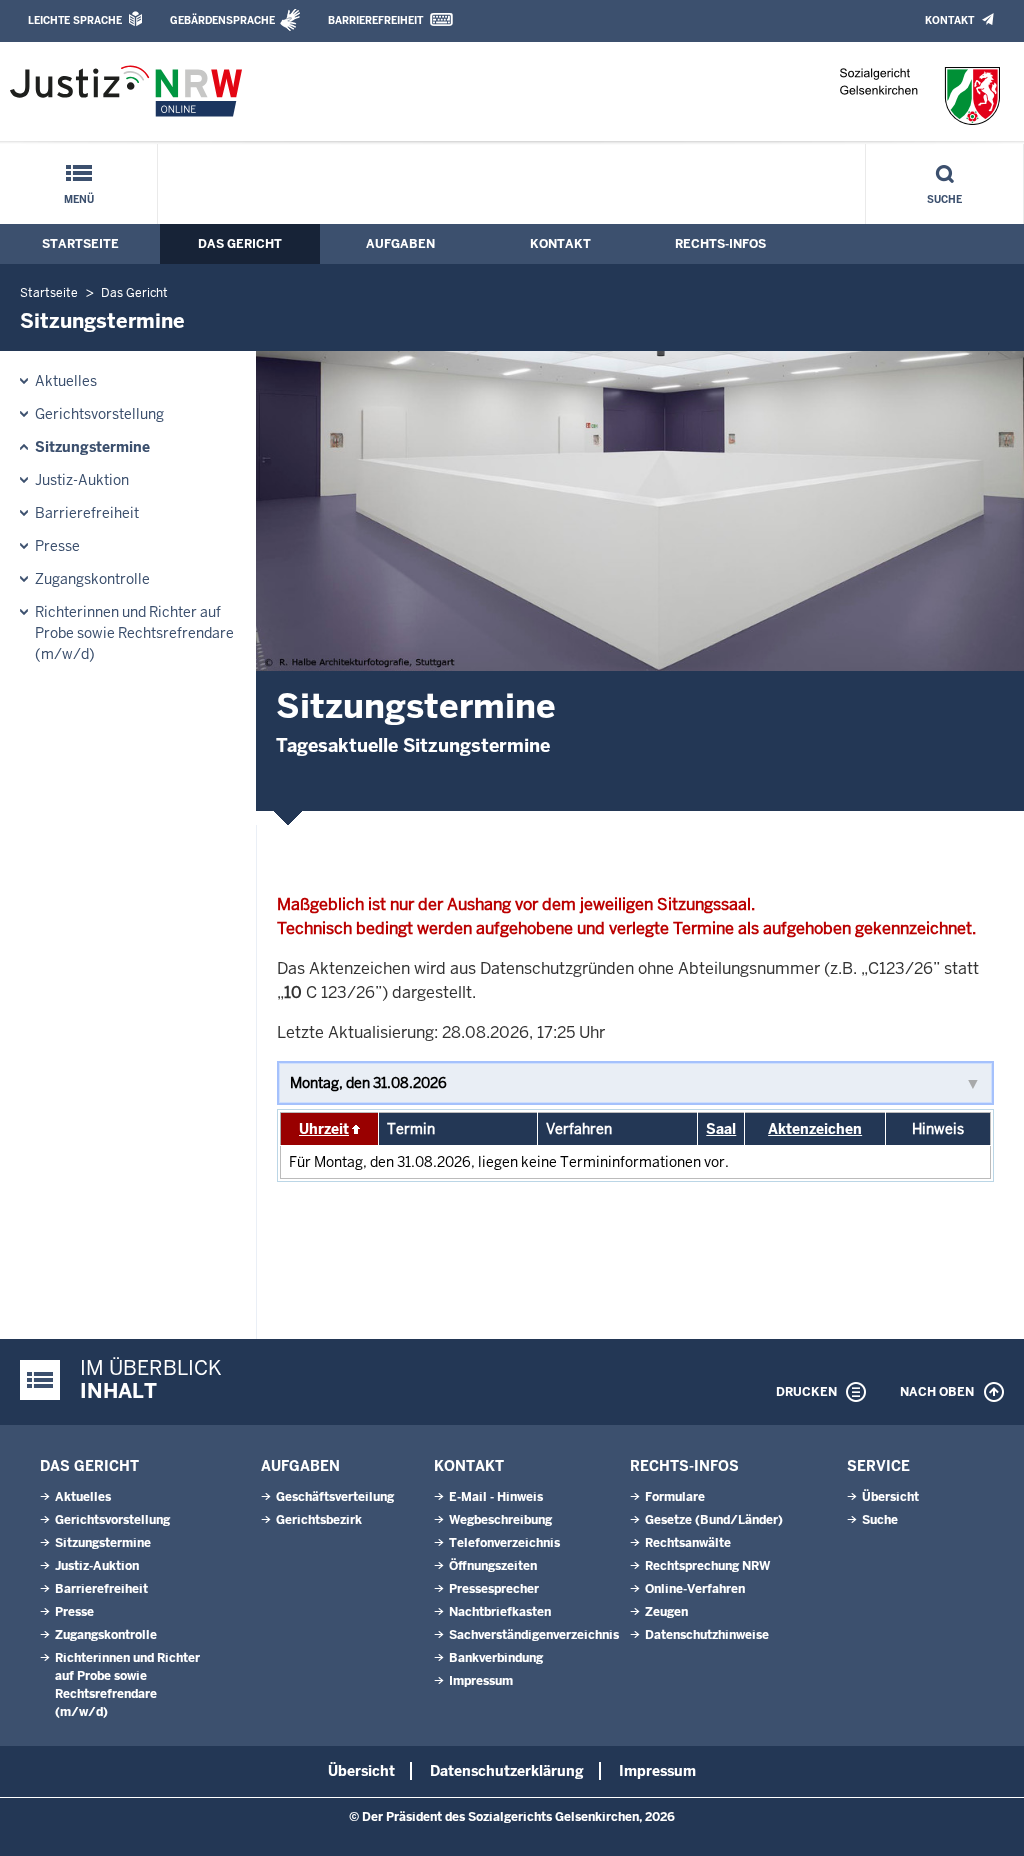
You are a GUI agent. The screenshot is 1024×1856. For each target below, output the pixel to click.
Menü (79, 199)
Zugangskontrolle (92, 579)
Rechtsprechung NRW (707, 1566)
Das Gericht (240, 244)
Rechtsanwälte (688, 1543)
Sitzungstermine (92, 447)
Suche (944, 199)
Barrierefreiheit (375, 20)
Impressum (481, 1681)
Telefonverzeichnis (504, 1543)
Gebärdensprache (222, 20)
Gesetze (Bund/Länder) (714, 1520)
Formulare (675, 1497)
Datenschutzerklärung (507, 1771)
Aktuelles (66, 381)
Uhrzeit (324, 1129)
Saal (721, 1129)
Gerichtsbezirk (319, 1520)
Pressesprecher (494, 1589)
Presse (57, 546)
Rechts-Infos (720, 244)
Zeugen (666, 1612)
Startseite (80, 244)
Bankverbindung (496, 1658)
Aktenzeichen (815, 1129)
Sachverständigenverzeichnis (534, 1635)
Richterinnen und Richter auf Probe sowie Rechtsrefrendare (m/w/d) (134, 633)
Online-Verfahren (695, 1589)
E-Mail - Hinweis (496, 1497)
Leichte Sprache (75, 20)
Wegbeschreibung (500, 1520)
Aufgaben (400, 244)
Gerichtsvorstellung (99, 414)
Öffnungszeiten (493, 1566)
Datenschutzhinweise (707, 1635)
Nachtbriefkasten (500, 1612)
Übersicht (890, 1497)
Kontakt (949, 20)
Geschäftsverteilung (335, 1497)
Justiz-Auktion (82, 480)
